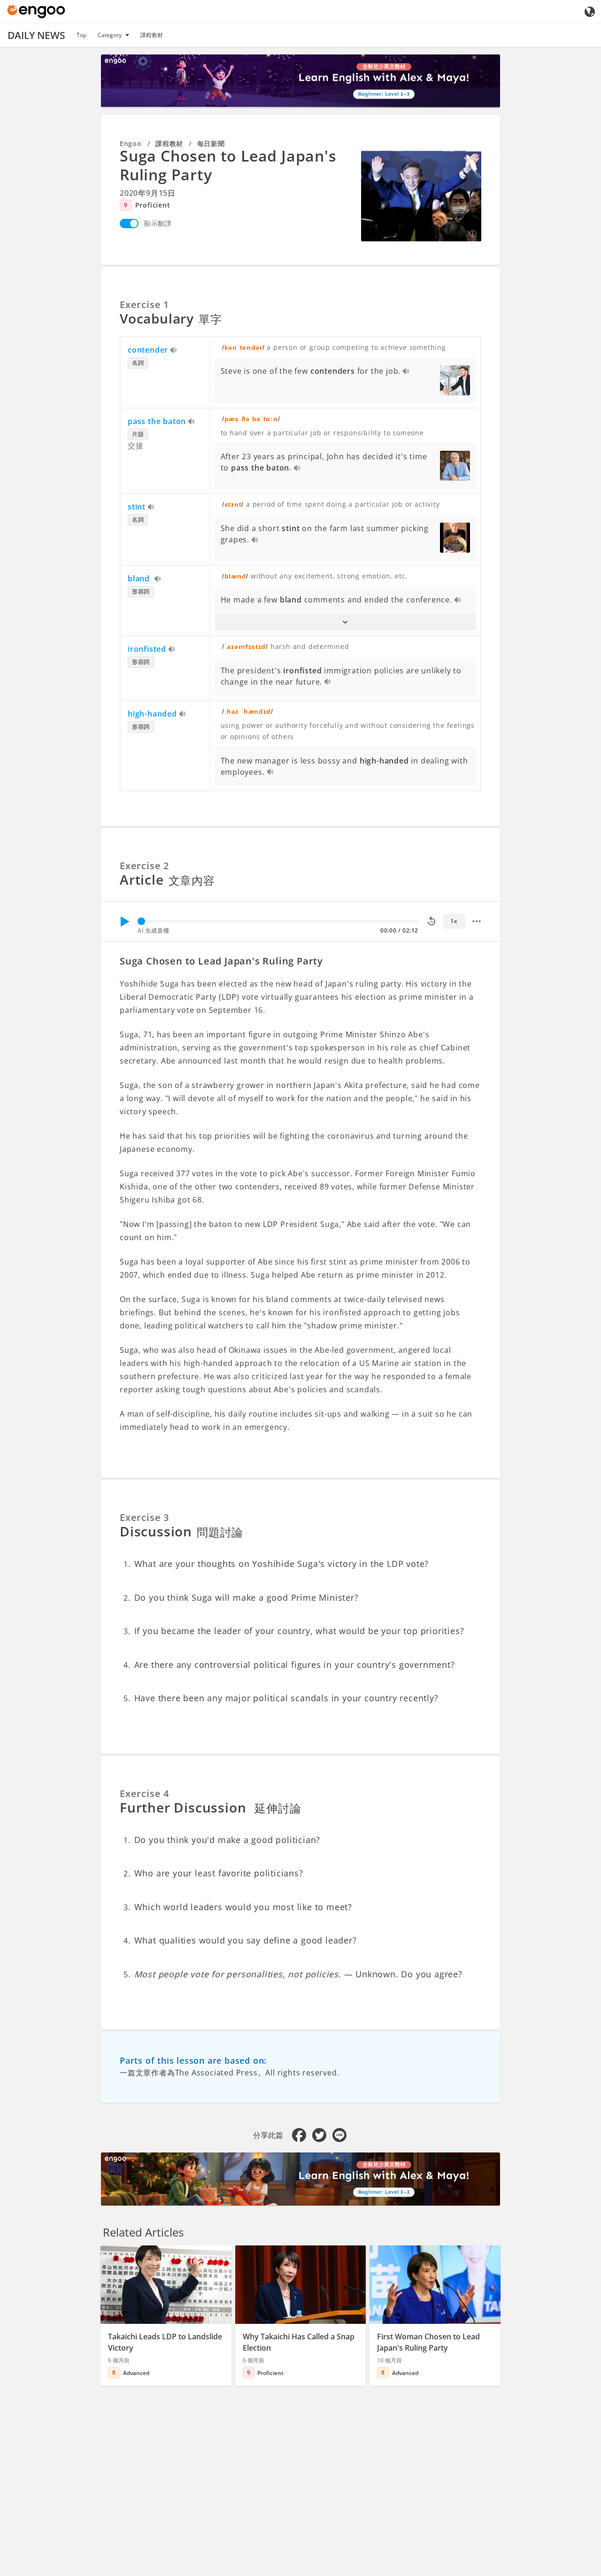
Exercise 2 (144, 866)
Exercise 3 (144, 1517)
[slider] (141, 921)
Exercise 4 (144, 1793)
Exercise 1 (144, 305)
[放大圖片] (421, 196)
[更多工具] (477, 921)
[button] (346, 622)
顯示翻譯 (158, 223)
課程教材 (152, 35)
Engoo (131, 143)
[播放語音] (174, 351)
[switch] (129, 224)
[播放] (124, 921)
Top (81, 35)
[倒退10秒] (431, 921)
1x (454, 921)
